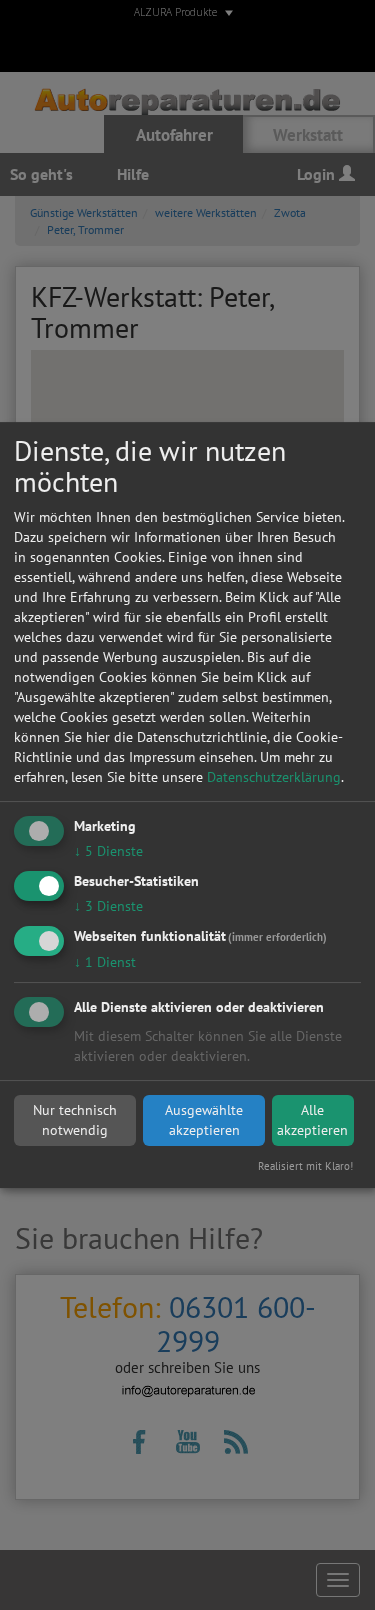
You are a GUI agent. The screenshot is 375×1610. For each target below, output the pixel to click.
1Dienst (105, 962)
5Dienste (108, 851)
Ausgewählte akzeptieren (204, 1120)
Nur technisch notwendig (75, 1120)
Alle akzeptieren (312, 1120)
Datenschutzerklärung (274, 777)
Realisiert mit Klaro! (305, 1166)
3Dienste (108, 906)
